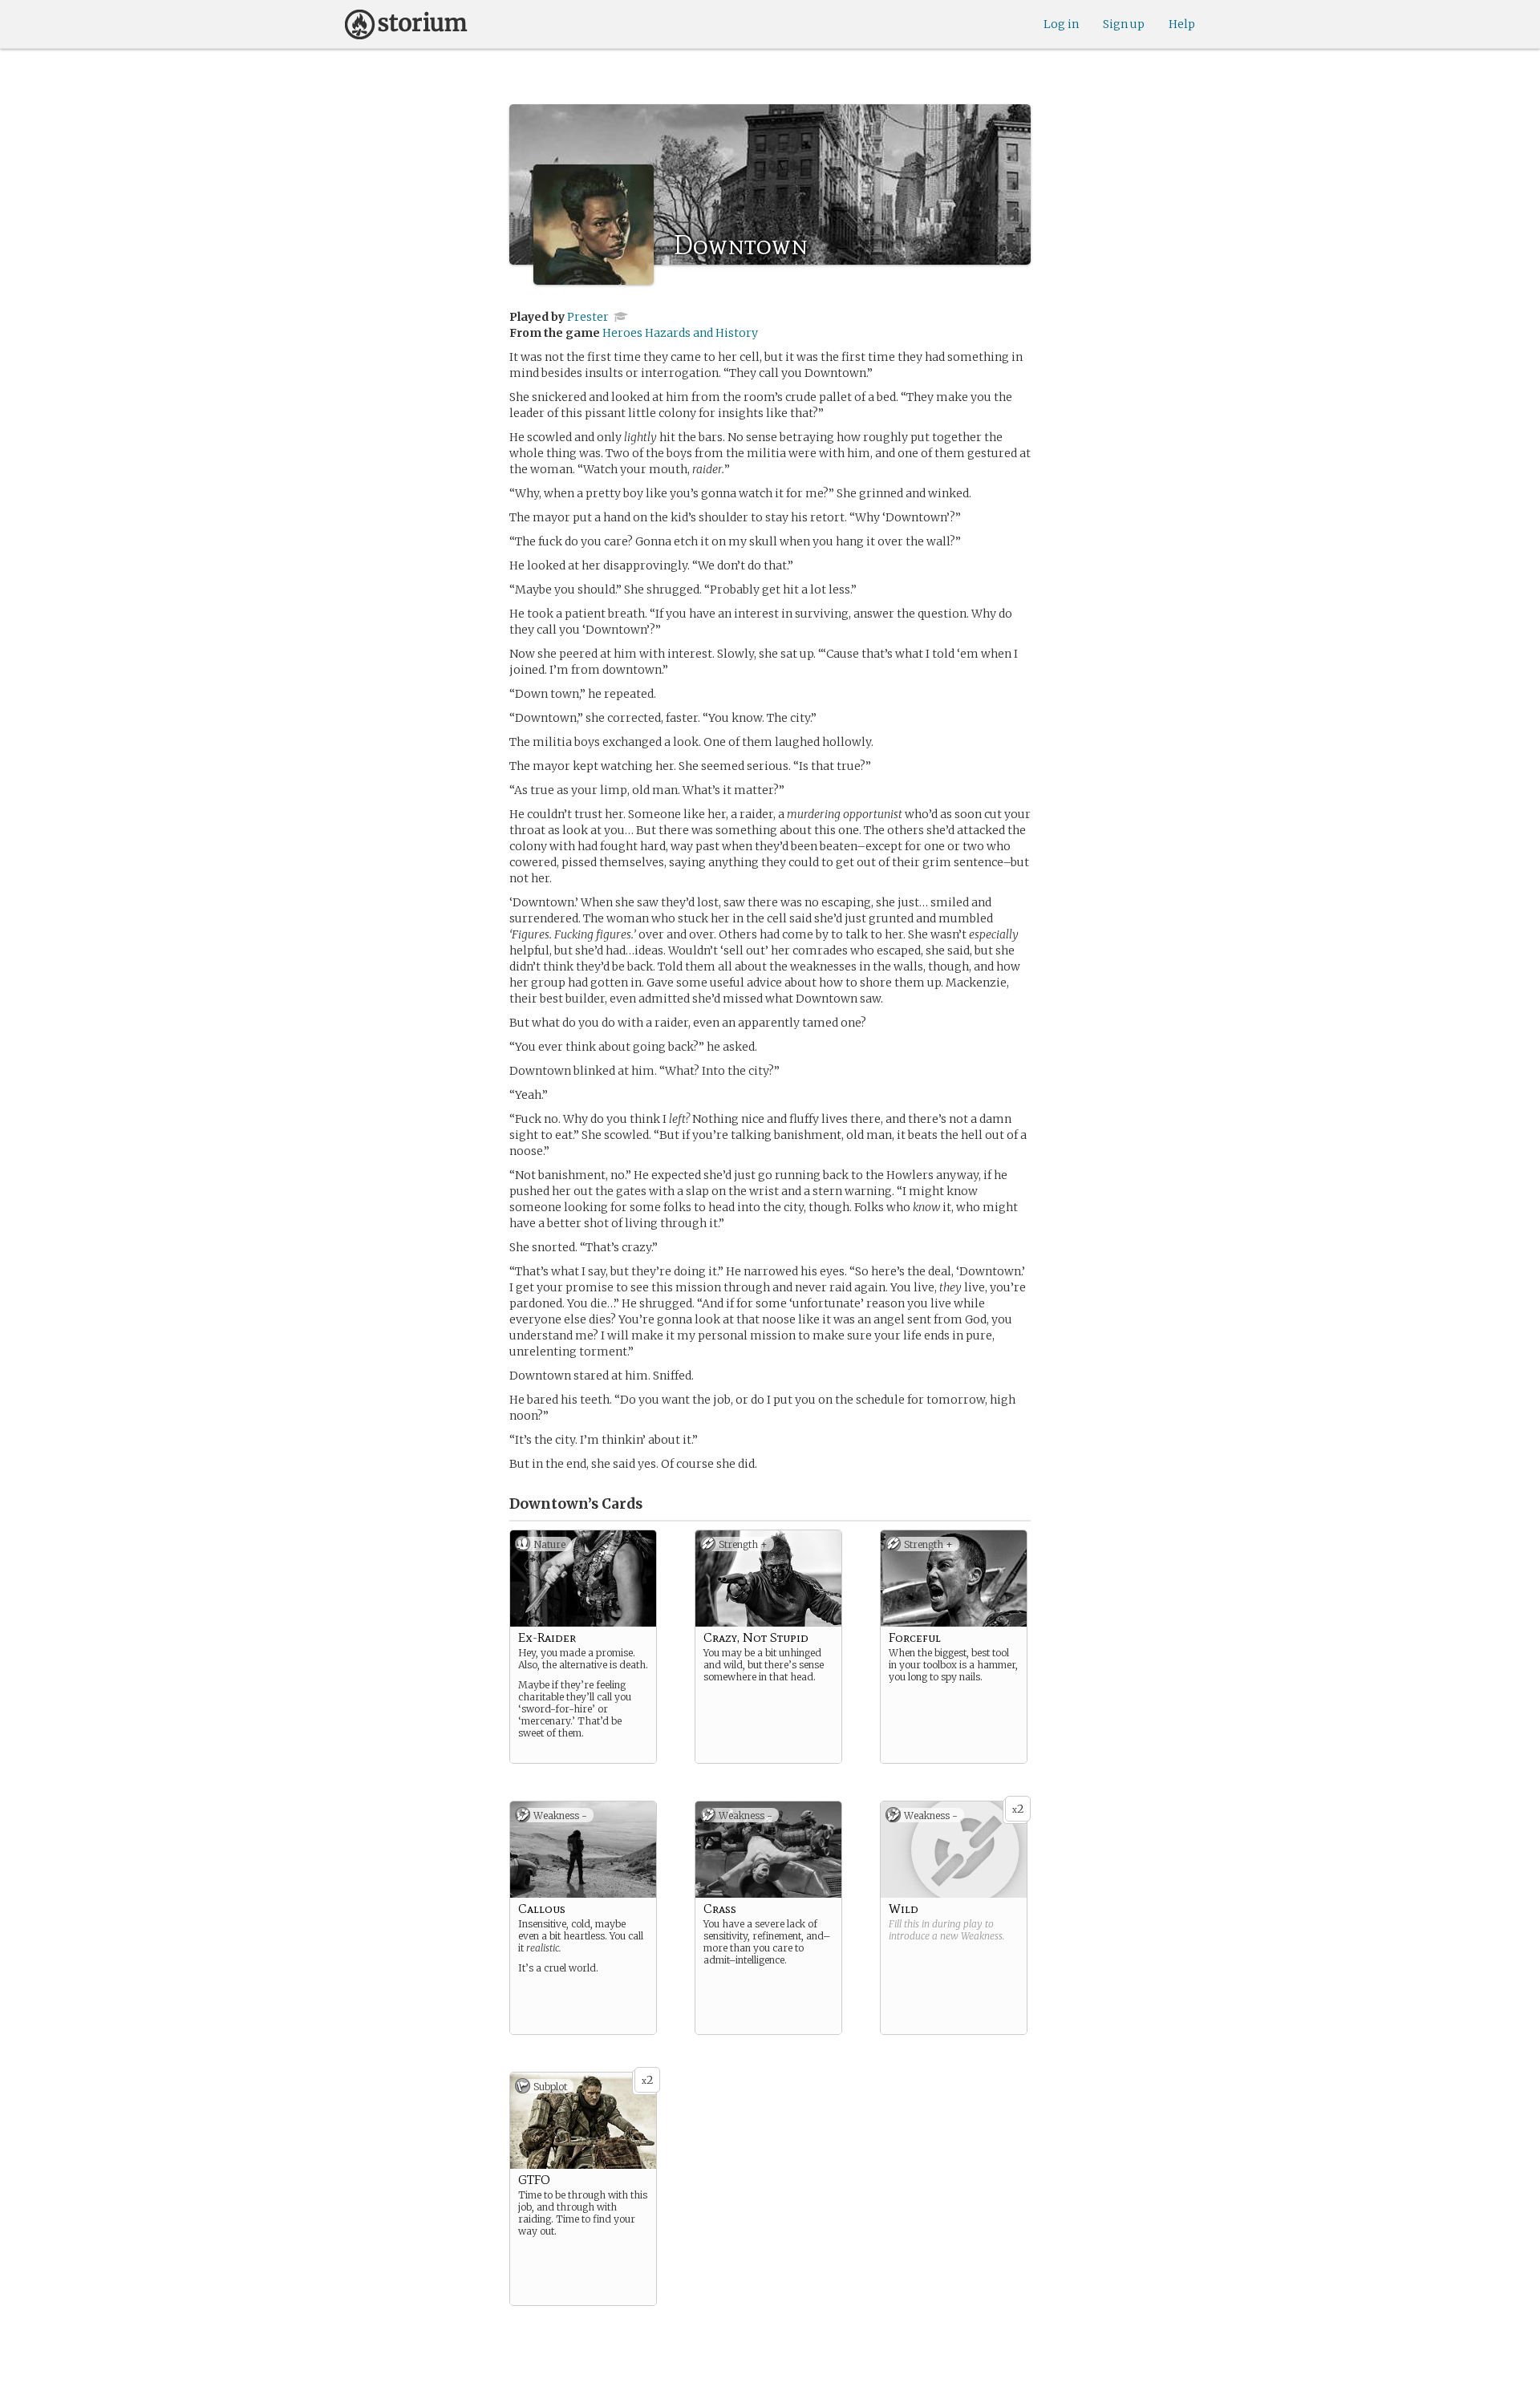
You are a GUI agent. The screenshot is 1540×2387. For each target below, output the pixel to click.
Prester (588, 317)
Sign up (1124, 24)
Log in (1061, 24)
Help (1182, 24)
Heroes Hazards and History (680, 333)
